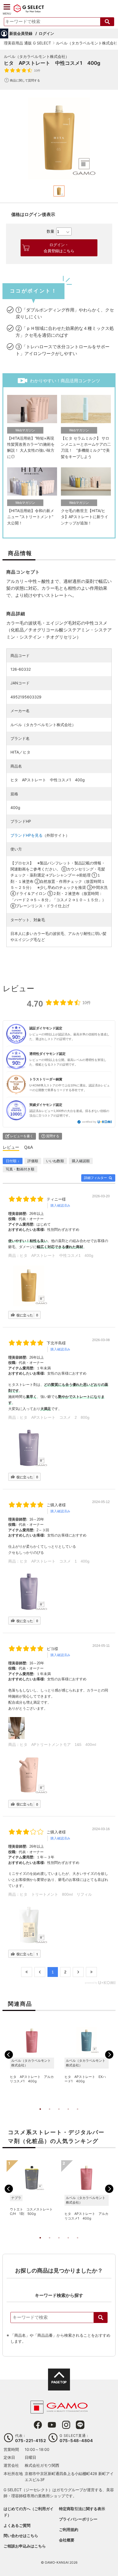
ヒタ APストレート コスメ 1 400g (55, 1561)
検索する (107, 22)
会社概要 (67, 2540)
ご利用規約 (69, 2529)
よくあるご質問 (17, 2525)
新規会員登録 (21, 33)
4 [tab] (68, 2115)
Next (109, 2055)
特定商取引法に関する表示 (82, 2509)
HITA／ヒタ (20, 752)
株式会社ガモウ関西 (42, 2465)
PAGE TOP (59, 2382)
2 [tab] (50, 2115)
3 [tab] (59, 2115)
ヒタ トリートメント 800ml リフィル (56, 1894)
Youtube (52, 2425)
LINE (80, 2425)
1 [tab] (40, 2115)
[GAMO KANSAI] (59, 2411)
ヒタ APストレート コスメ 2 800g (55, 1417)
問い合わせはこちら (21, 2536)
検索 (101, 2317)
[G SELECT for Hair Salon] (29, 12)
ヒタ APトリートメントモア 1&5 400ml (58, 1745)
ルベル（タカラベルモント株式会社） (36, 56)
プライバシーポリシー (78, 2519)
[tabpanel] (59, 139)
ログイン (46, 33)
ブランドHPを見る (26, 835)
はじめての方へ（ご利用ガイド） (29, 2512)
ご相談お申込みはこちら (25, 2546)
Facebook (38, 2425)
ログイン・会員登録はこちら (59, 248)
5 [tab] (78, 2115)
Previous (9, 2055)
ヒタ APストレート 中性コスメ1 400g (57, 1255)
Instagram (66, 2425)
